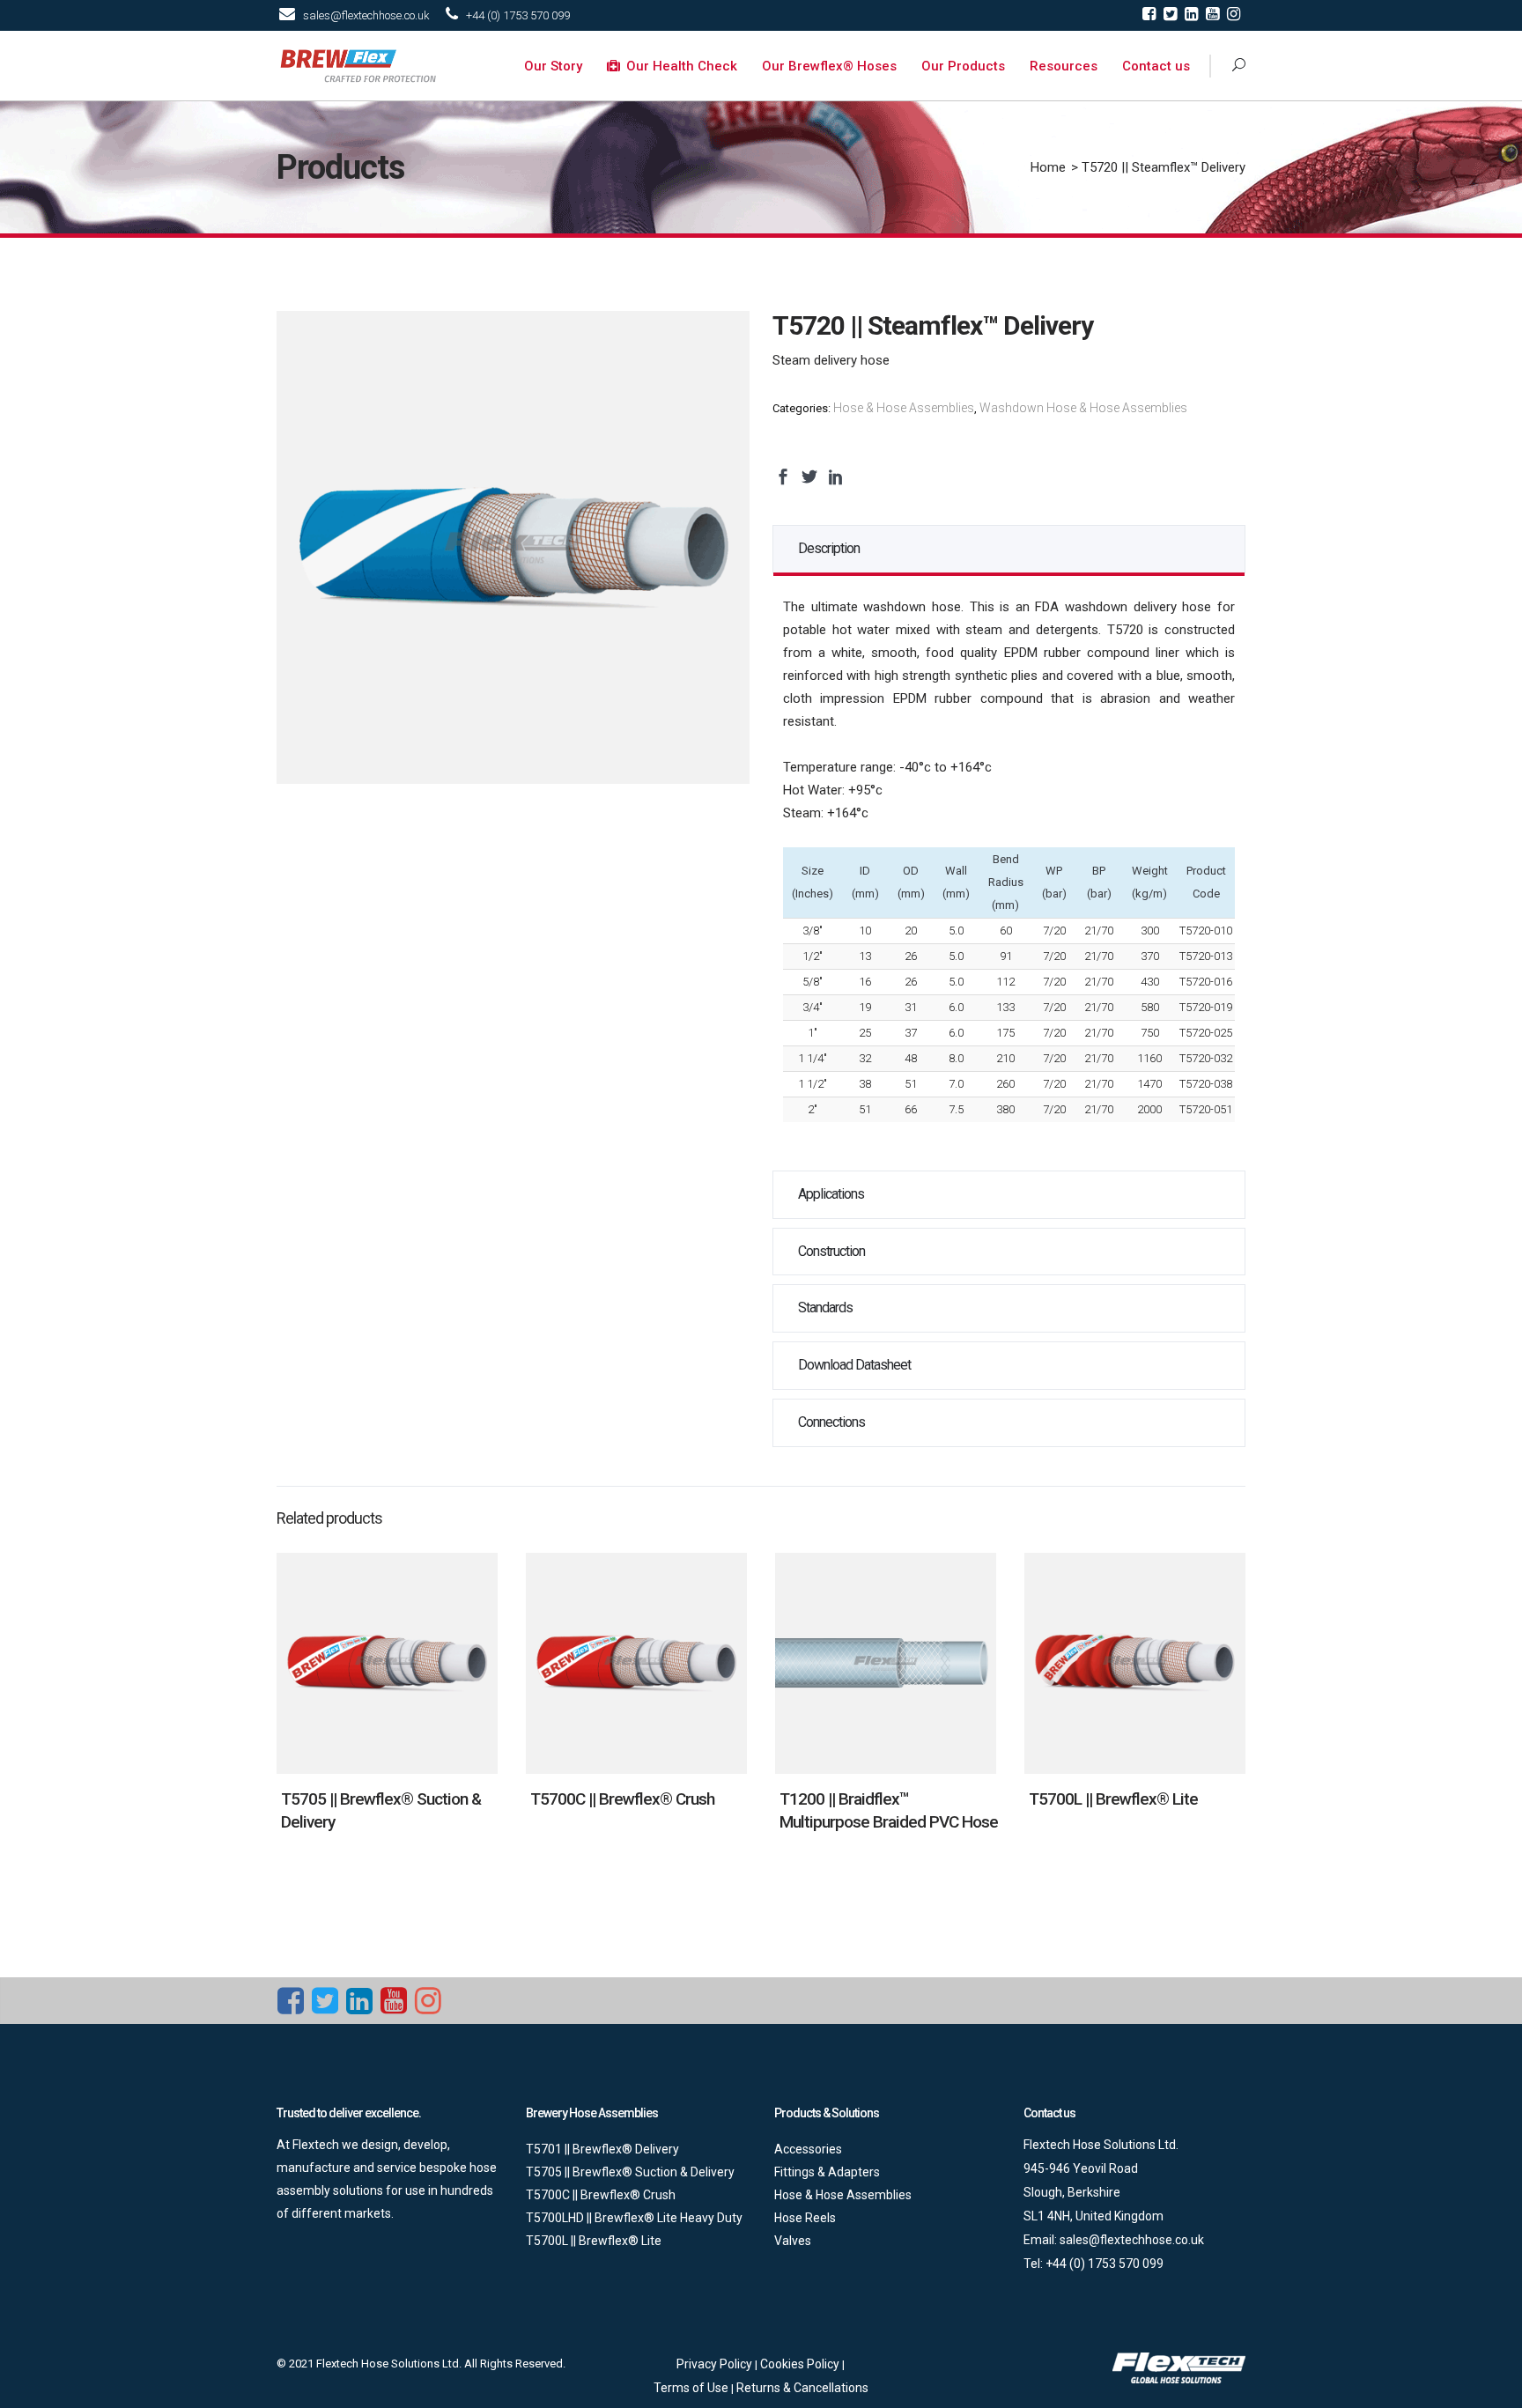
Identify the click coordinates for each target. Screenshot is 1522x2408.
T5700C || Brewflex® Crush (622, 1799)
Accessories (808, 2149)
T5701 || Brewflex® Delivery (602, 2149)
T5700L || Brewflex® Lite (1113, 1799)
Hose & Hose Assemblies (904, 408)
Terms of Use (692, 2388)
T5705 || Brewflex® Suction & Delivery (630, 2172)
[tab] (1009, 549)
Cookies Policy (801, 2364)
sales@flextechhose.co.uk (366, 15)
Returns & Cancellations (802, 2388)
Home (1048, 167)
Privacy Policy (716, 2364)
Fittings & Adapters (827, 2172)
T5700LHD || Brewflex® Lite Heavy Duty (634, 2218)
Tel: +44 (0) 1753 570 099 (1093, 2264)
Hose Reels (805, 2218)
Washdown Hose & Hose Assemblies (1083, 408)
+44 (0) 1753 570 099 (518, 15)
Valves (793, 2241)
